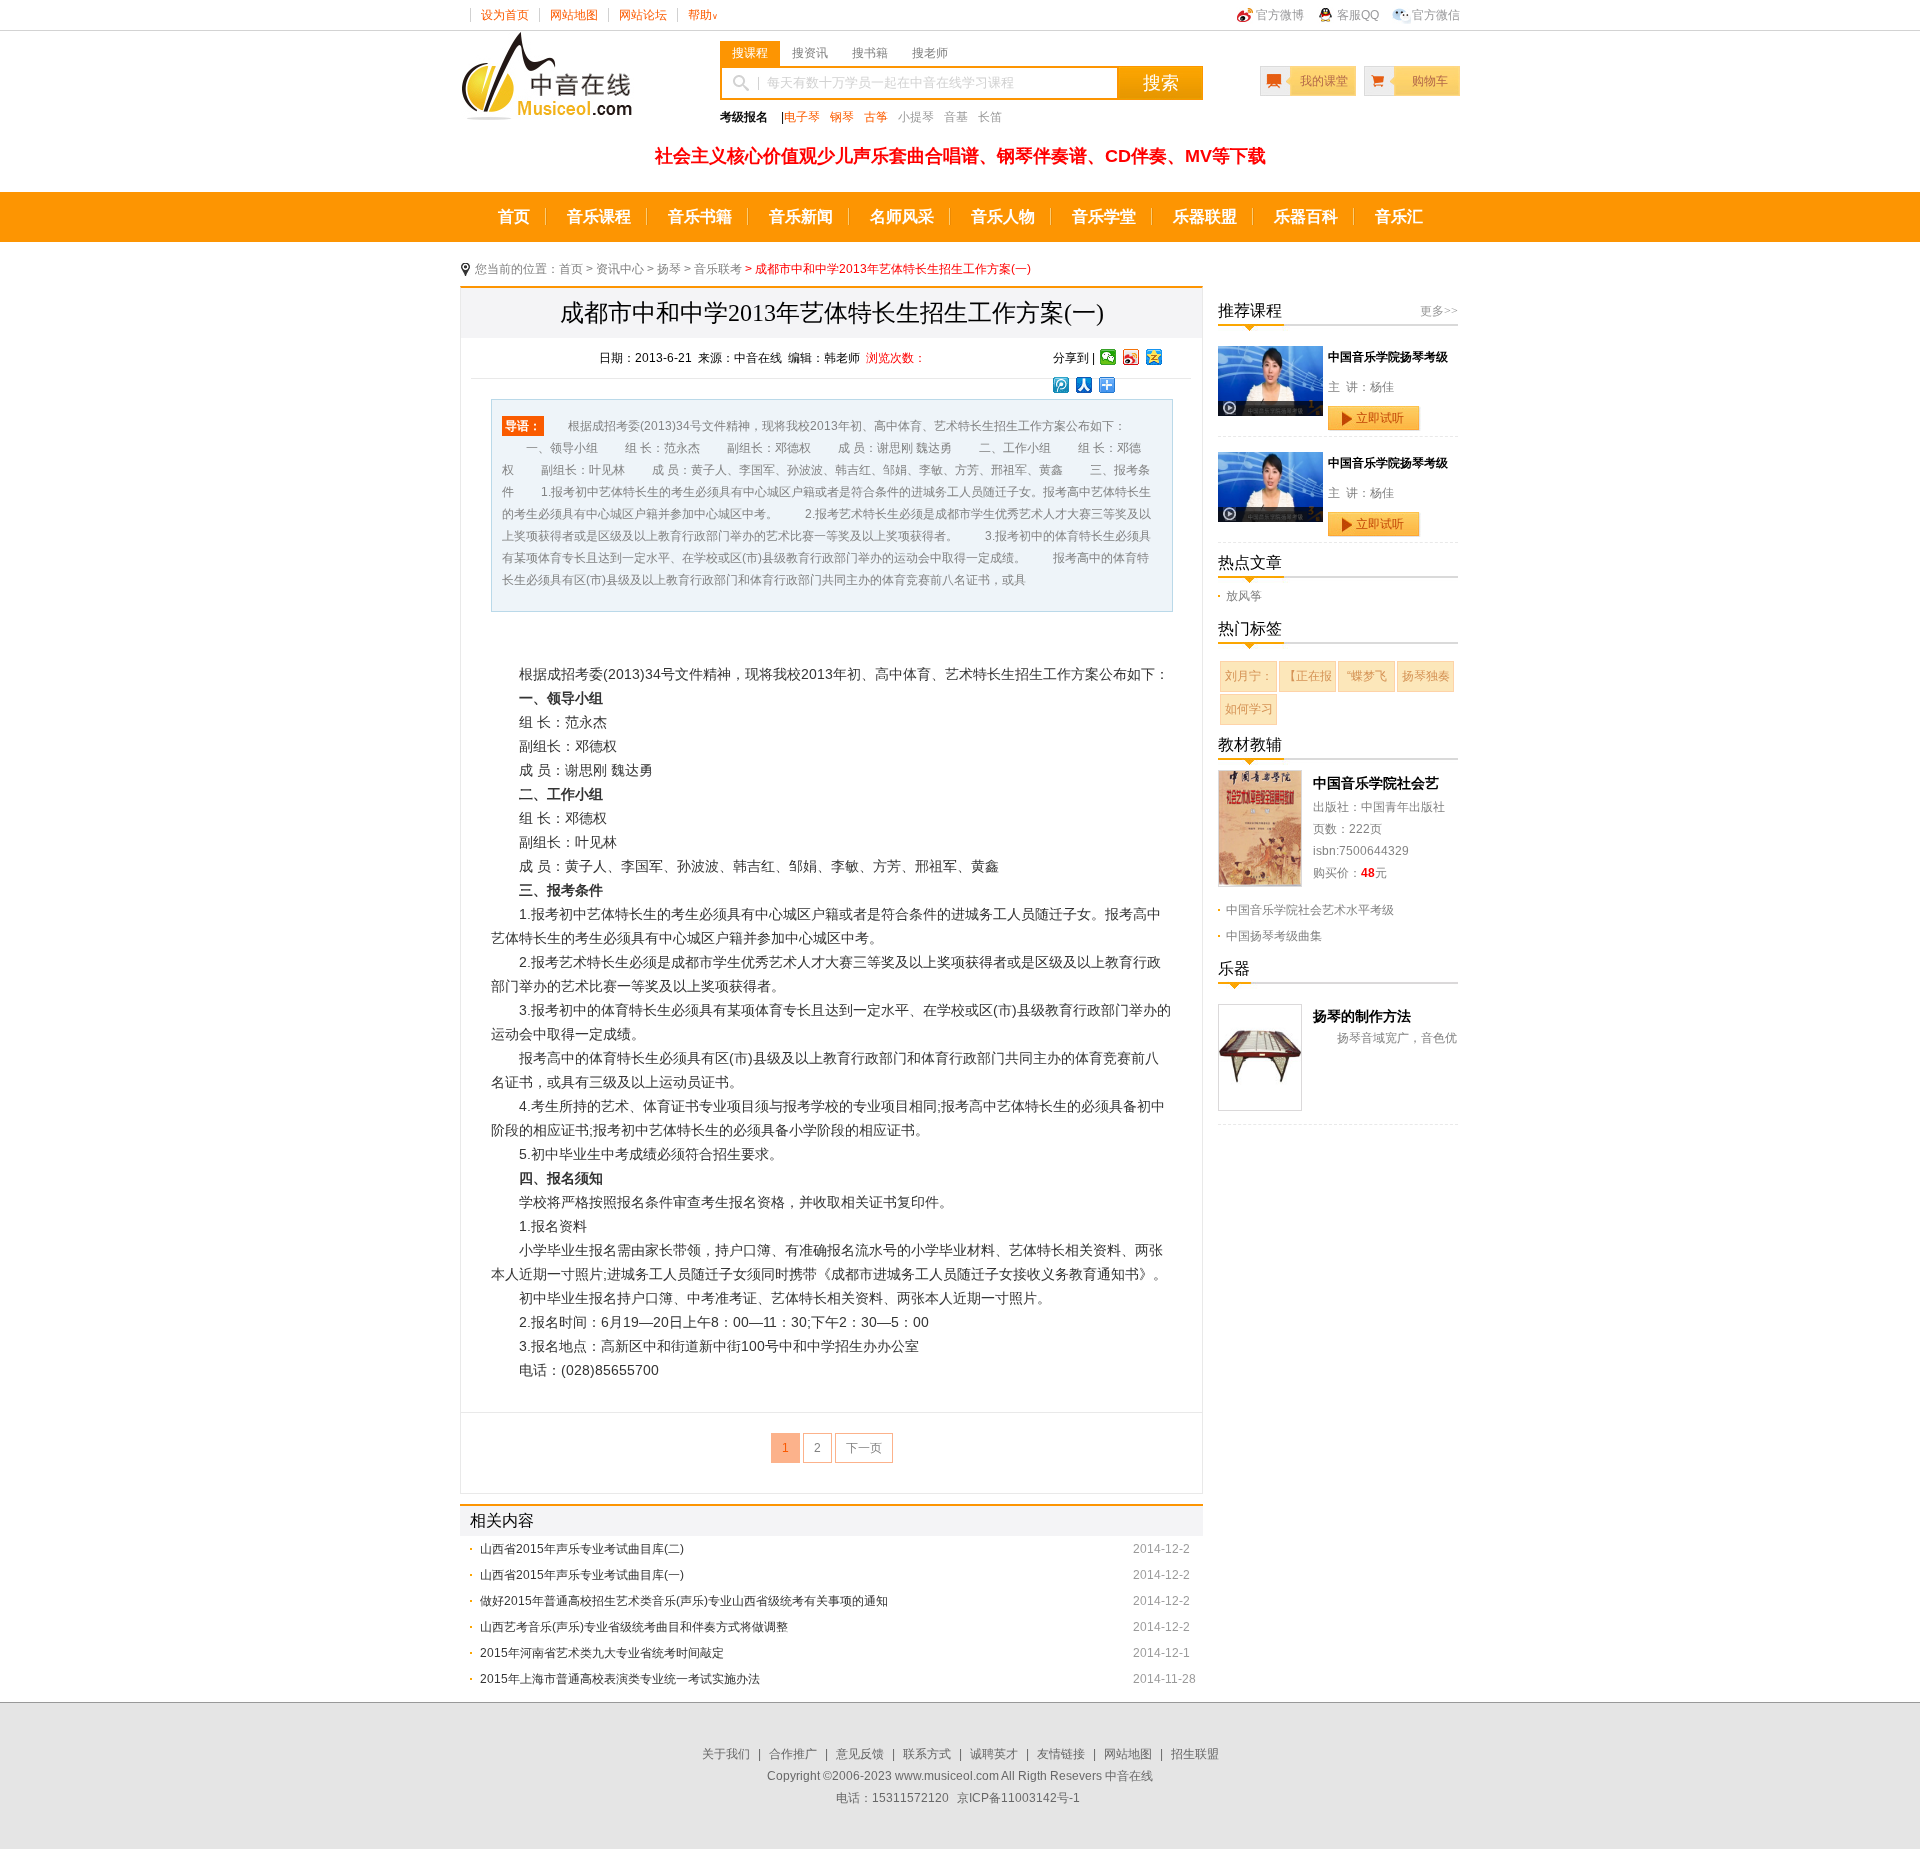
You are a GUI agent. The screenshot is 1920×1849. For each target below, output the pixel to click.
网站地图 (574, 15)
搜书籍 (870, 53)
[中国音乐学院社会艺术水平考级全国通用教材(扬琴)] (1260, 781)
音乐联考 (718, 269)
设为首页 (505, 15)
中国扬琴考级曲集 (1274, 936)
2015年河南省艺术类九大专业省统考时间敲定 (602, 1653)
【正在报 (1308, 676)
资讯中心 (620, 269)
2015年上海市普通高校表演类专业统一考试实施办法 (620, 1679)
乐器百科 (1306, 216)
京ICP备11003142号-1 (1018, 1798)
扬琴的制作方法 (1362, 1016)
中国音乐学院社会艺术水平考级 (1310, 910)
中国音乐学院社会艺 (1376, 783)
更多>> (1439, 311)
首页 (514, 216)
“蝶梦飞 (1367, 676)
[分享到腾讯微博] (1061, 385)
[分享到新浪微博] (1131, 357)
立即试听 (1380, 418)
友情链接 (1061, 1754)
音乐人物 (1003, 216)
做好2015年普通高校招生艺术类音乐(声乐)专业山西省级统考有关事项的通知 (684, 1601)
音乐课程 (599, 216)
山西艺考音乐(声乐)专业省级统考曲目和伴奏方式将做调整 (634, 1627)
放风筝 (1244, 596)
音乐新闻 (801, 216)
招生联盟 (1195, 1754)
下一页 (864, 1448)
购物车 (1430, 81)
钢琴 (842, 117)
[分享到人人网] (1084, 385)
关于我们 (726, 1754)
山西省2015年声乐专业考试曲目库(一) (582, 1575)
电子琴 (802, 117)
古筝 (876, 117)
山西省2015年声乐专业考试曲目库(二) (582, 1549)
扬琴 (669, 269)
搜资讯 (810, 53)
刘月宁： (1249, 676)
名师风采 (902, 216)
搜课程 (750, 53)
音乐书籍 (700, 216)
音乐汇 (1399, 216)
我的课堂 (1324, 81)
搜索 (1161, 83)
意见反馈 (860, 1754)
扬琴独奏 (1426, 676)
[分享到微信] (1108, 357)
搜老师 (930, 53)
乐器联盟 (1205, 216)
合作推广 (793, 1754)
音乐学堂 (1104, 216)
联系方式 (927, 1754)
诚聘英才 (994, 1754)
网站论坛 (643, 15)
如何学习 (1249, 709)
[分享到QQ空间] (1154, 357)
